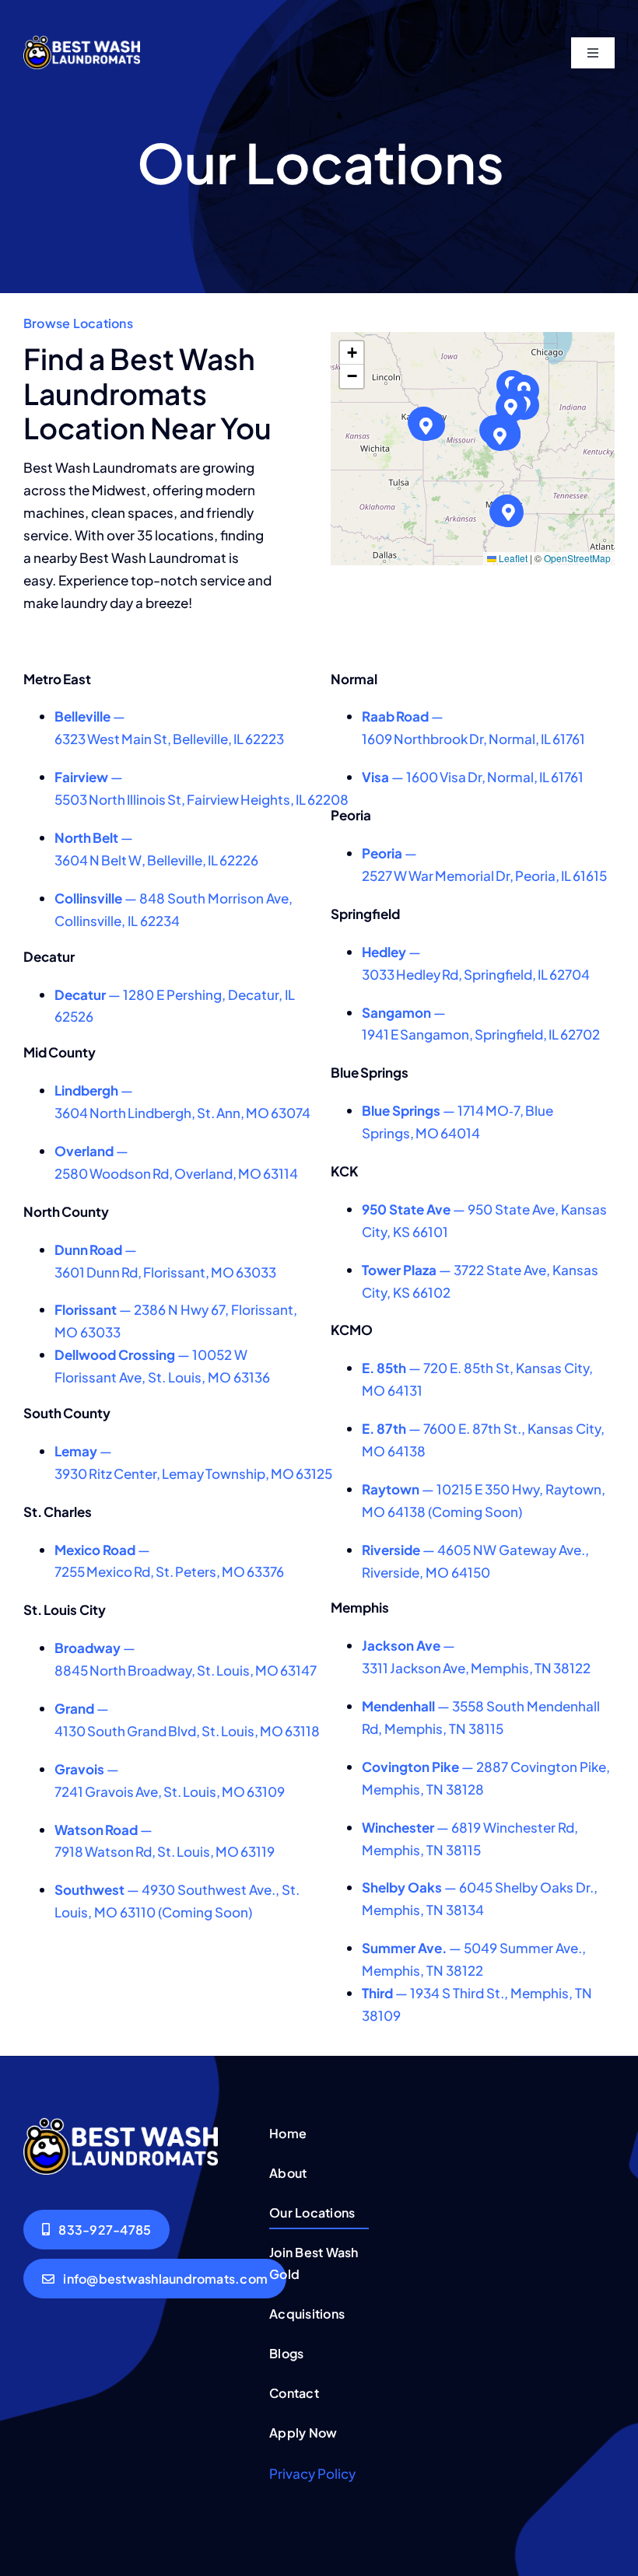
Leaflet (512, 558)
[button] (511, 408)
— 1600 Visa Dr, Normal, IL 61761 (473, 777)
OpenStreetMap (577, 558)
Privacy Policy (312, 2473)
